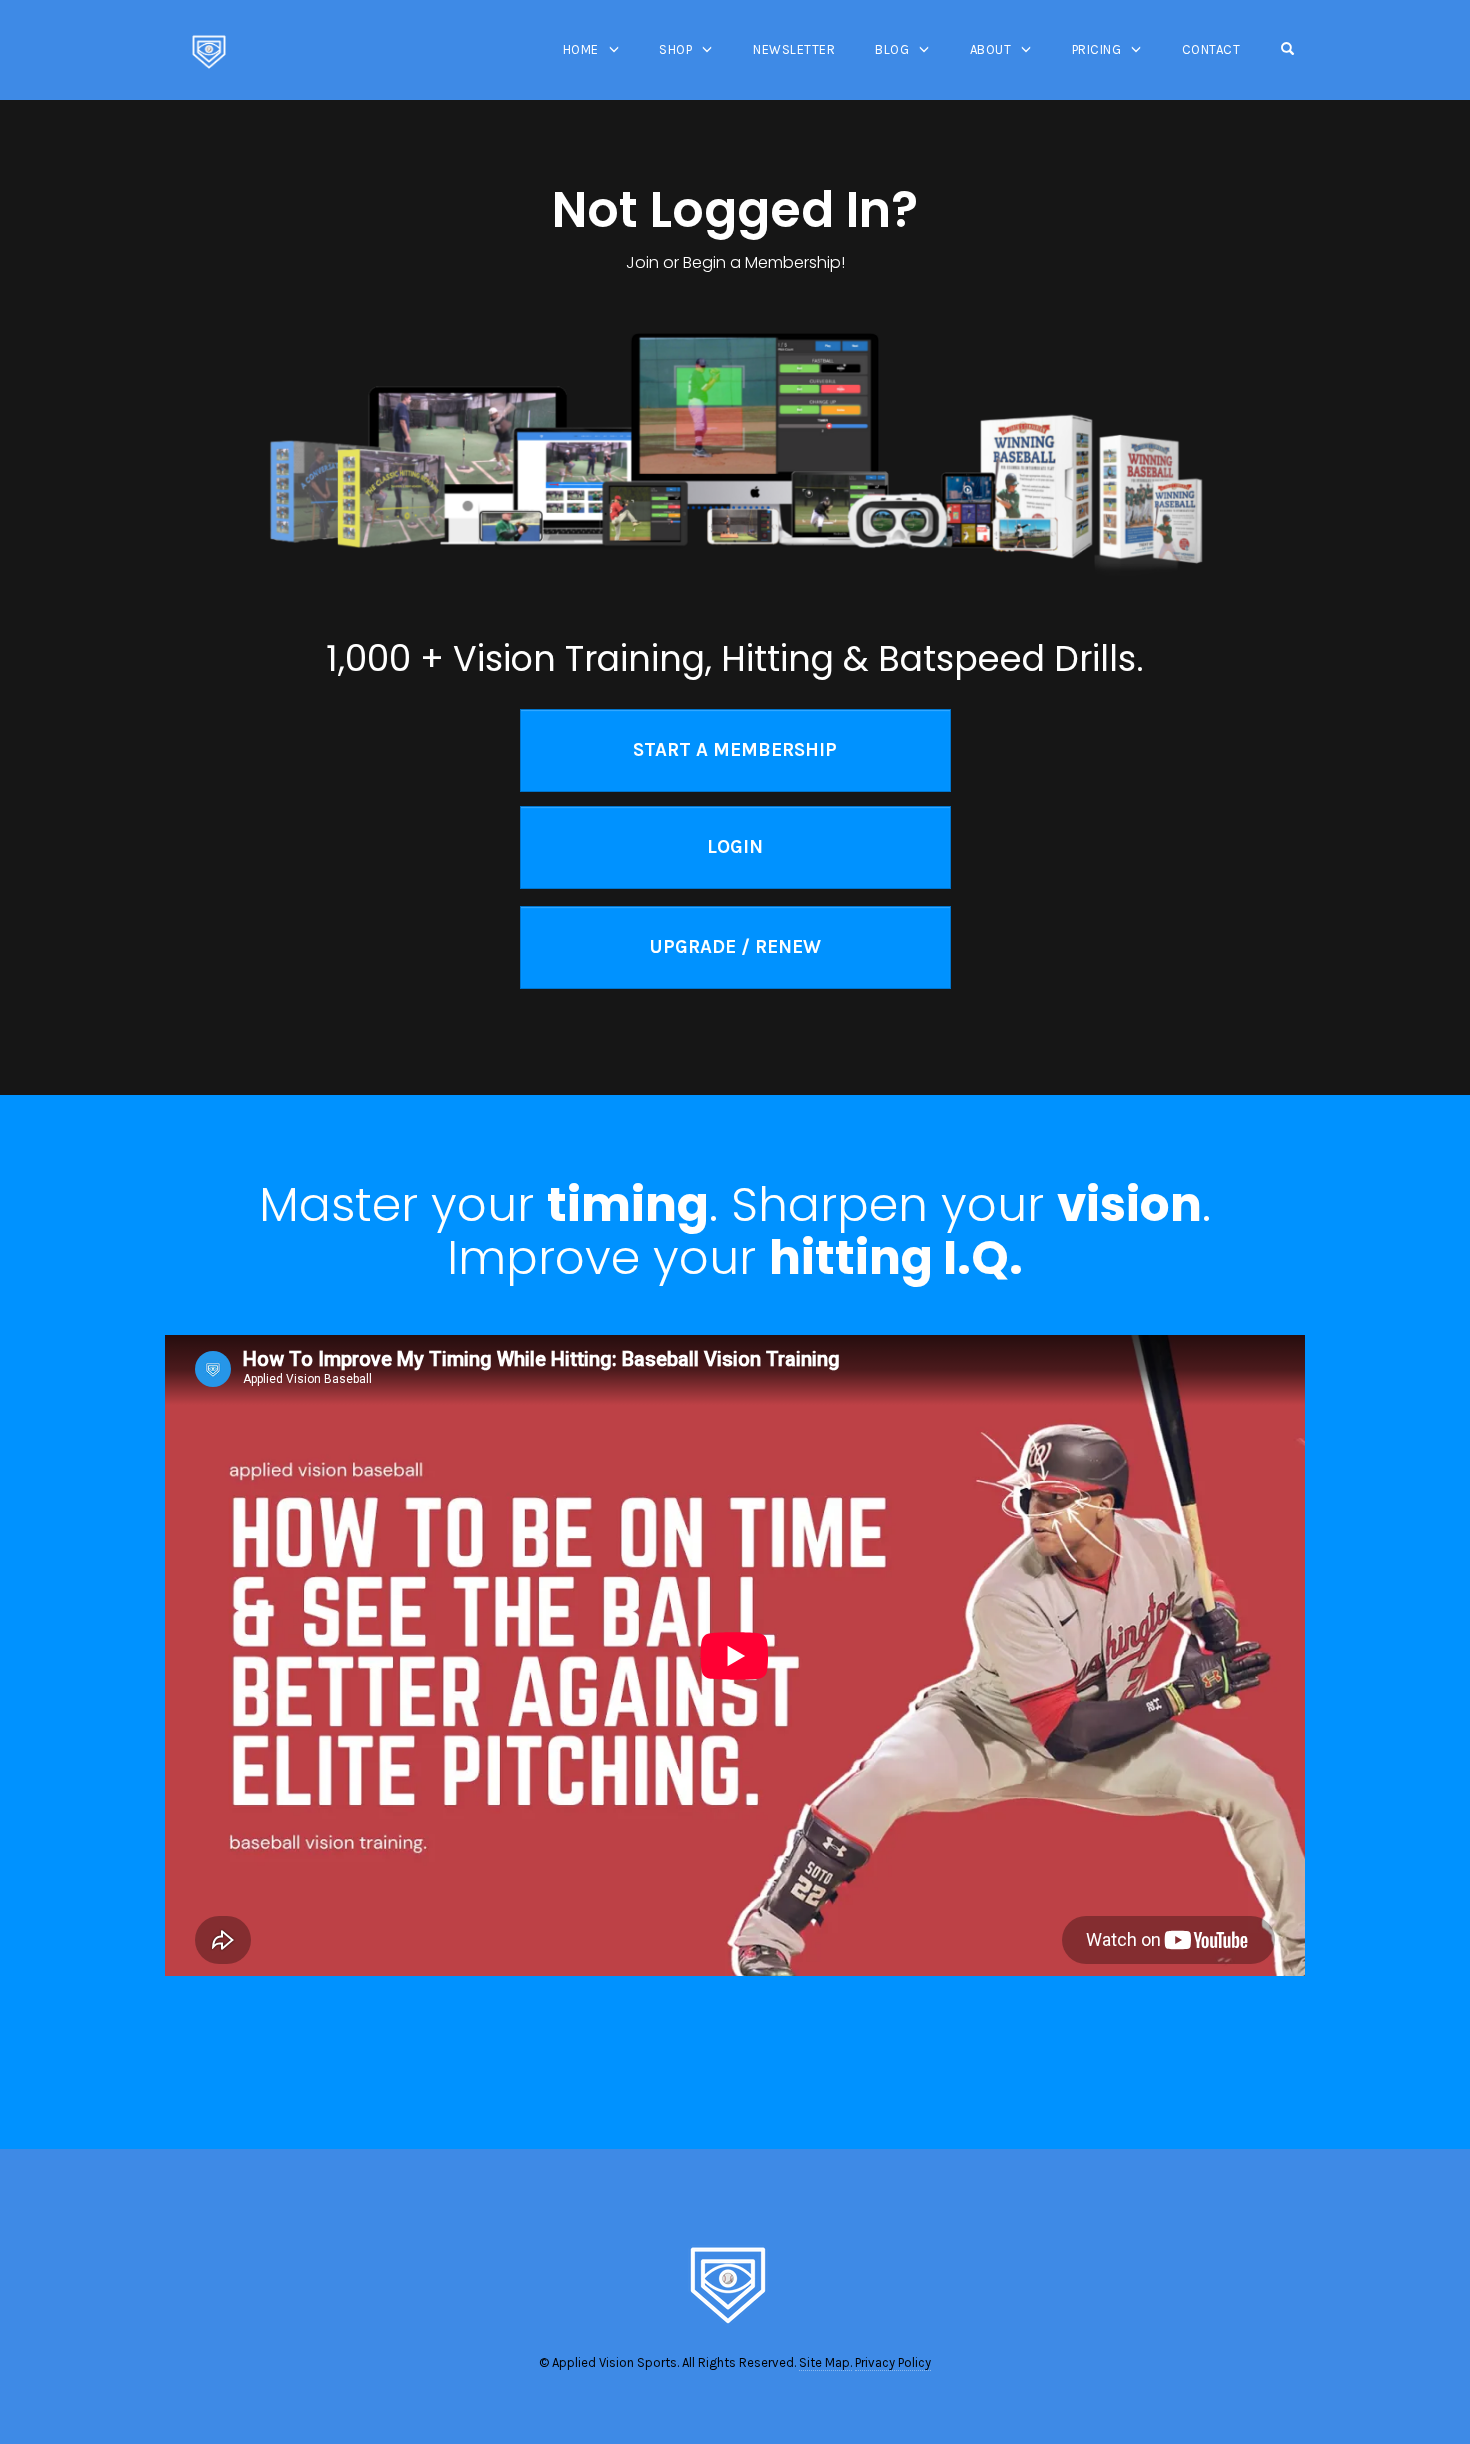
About (991, 49)
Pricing (1097, 49)
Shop (675, 49)
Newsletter (794, 49)
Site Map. (825, 2362)
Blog (892, 49)
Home (581, 49)
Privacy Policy (893, 2362)
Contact (1211, 49)
